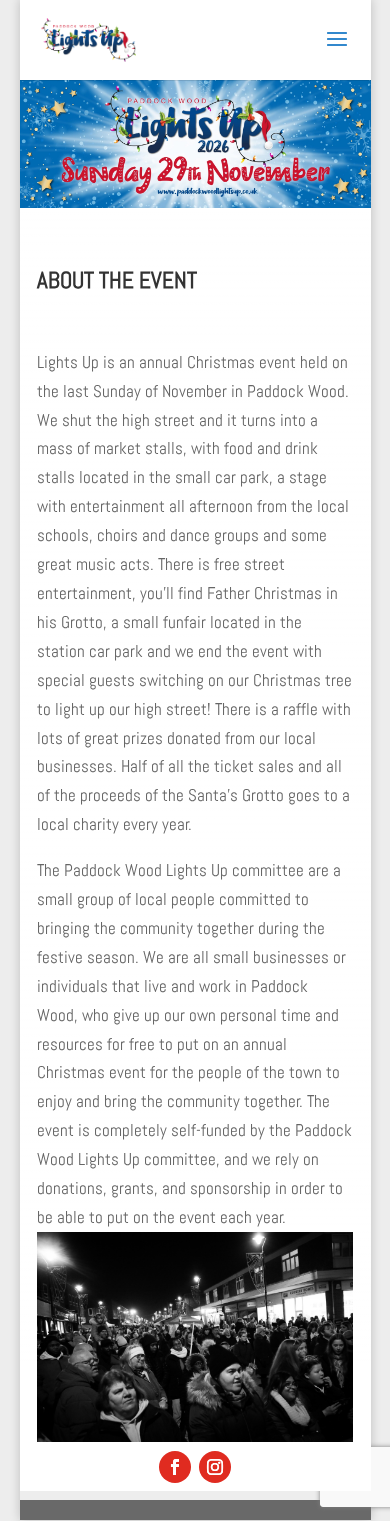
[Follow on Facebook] (175, 1467)
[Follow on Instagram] (215, 1467)
